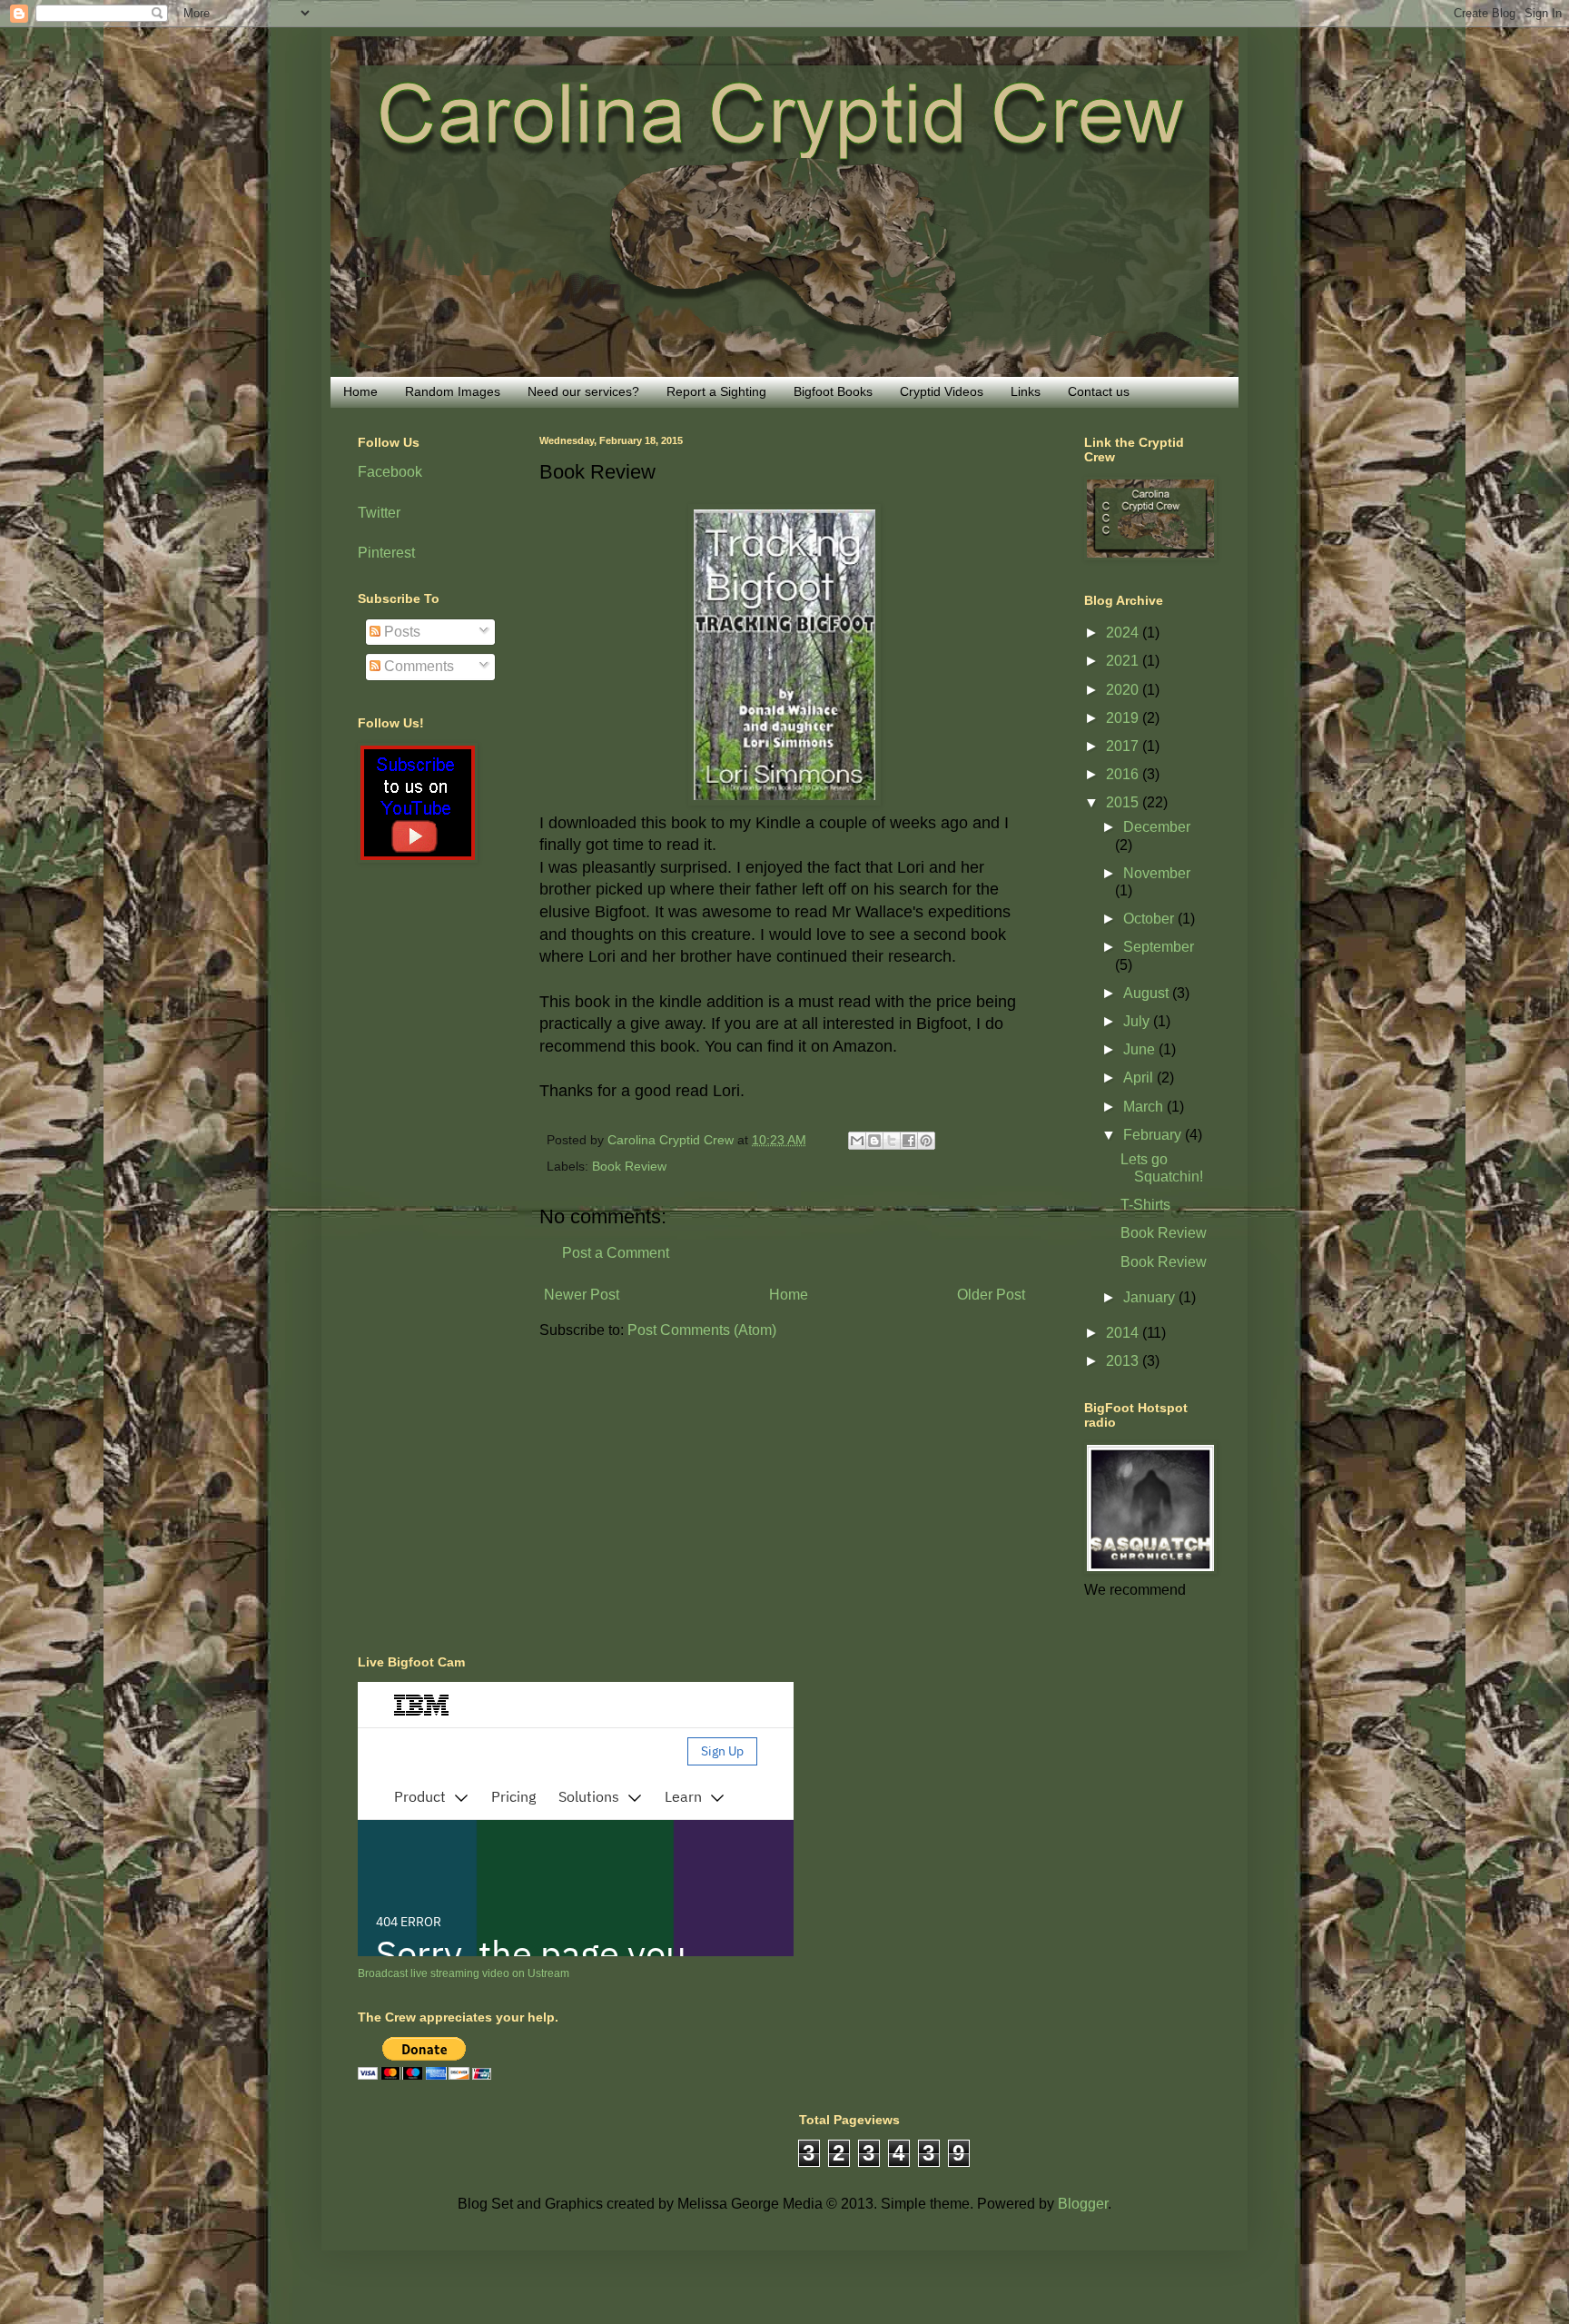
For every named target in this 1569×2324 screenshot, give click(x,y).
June (1141, 1049)
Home (360, 391)
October (1150, 919)
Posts (400, 632)
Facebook (390, 472)
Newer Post (582, 1295)
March (1145, 1107)
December (1157, 827)
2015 (1124, 802)
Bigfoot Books (833, 391)
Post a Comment (616, 1253)
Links (1026, 391)
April (1140, 1078)
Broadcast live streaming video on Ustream (464, 1973)
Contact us (1099, 391)
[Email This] (857, 1141)
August (1148, 993)
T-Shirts (1145, 1205)
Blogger (1083, 2204)
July (1138, 1021)
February (1154, 1135)
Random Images (453, 391)
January (1151, 1297)
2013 (1124, 1361)
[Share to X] (892, 1141)
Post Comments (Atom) (702, 1330)
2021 (1124, 661)
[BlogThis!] (874, 1141)
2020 (1124, 690)
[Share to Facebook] (909, 1141)
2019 (1124, 718)
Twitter (379, 513)
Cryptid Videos (942, 391)
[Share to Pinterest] (926, 1141)
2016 (1124, 774)
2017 (1124, 746)
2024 (1124, 633)
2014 (1124, 1333)
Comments (417, 666)
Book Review (629, 1166)
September (1159, 947)
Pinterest (386, 553)
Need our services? (583, 391)
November (1157, 873)
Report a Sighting (716, 391)
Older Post (991, 1295)
